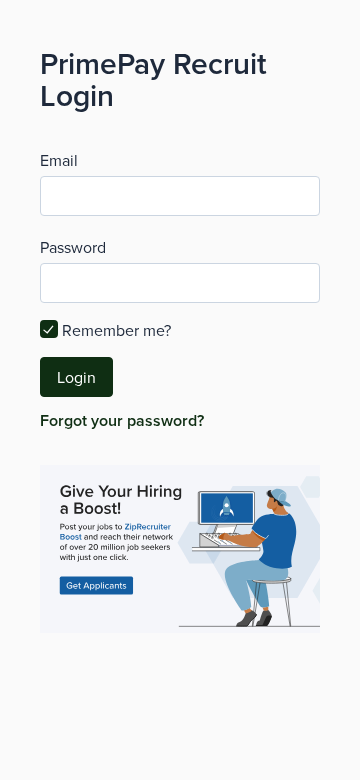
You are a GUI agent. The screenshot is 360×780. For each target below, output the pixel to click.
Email (59, 160)
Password (73, 247)
